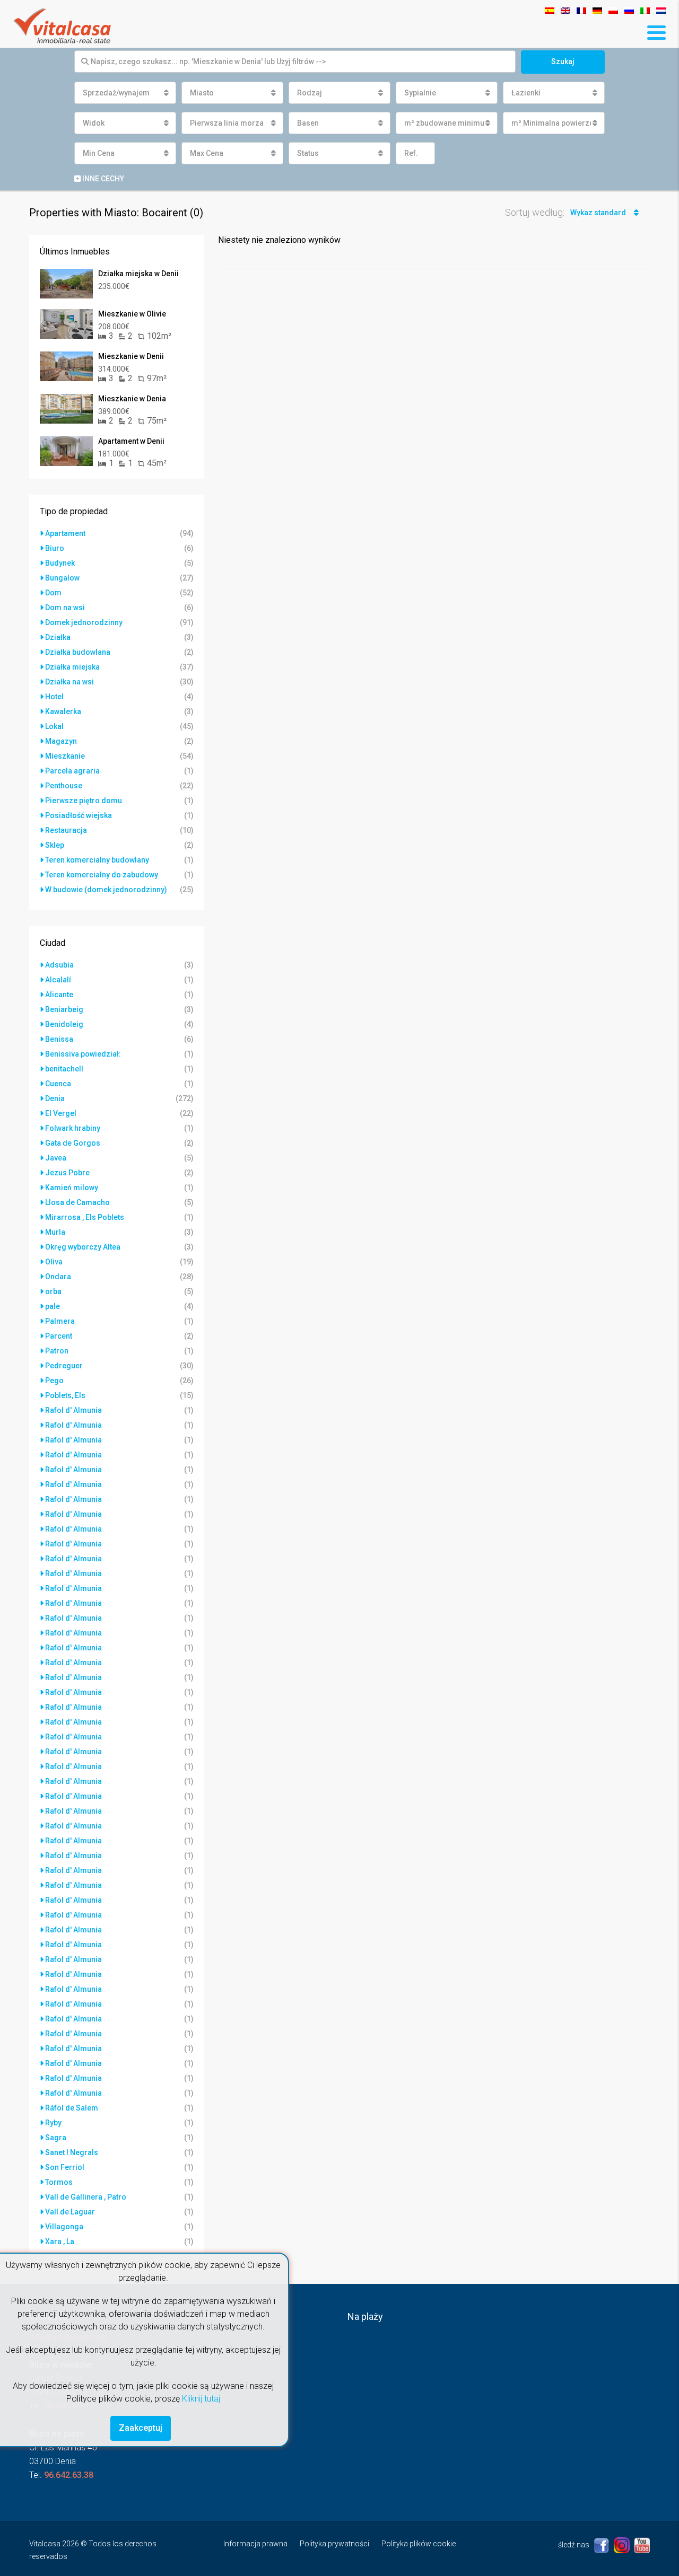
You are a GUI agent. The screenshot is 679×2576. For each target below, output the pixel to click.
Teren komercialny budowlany (97, 860)
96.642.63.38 (69, 2475)
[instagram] (623, 2545)
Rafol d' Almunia (73, 1410)
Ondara (58, 1277)
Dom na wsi (65, 608)
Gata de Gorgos (73, 1143)
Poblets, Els (65, 1395)
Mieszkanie (65, 756)
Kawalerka (63, 711)
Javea (56, 1158)
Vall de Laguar (70, 2212)
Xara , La (60, 2241)
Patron (57, 1351)
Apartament (65, 533)
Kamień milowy (72, 1188)
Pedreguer (64, 1366)
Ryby (53, 2123)
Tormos (59, 2182)
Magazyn (61, 741)
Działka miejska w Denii (138, 274)
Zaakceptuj (141, 2428)
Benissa (59, 1039)
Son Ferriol (65, 2167)
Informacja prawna (255, 2544)
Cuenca (58, 1084)
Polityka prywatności (334, 2544)
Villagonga (64, 2227)
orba (53, 1291)
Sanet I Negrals (72, 2152)
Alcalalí (58, 980)
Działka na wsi (69, 682)
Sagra (56, 2138)
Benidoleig (64, 1024)
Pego (54, 1381)
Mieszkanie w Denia (132, 399)
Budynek (60, 563)
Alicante (59, 995)
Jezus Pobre (67, 1173)
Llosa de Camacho (77, 1202)
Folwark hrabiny (73, 1128)
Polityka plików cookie (419, 2544)
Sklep (55, 845)
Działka (58, 637)
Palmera (60, 1321)
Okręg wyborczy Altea (83, 1247)
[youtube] (642, 2545)
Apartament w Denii (131, 441)
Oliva (54, 1262)
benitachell (64, 1069)
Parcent (59, 1336)
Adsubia (59, 965)
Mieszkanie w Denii (131, 356)
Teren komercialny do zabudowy (102, 875)
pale (53, 1306)
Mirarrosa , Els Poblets (85, 1217)
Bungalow (62, 578)
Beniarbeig (64, 1009)
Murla (55, 1232)
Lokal (54, 726)
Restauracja (66, 830)
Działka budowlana (78, 652)
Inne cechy (102, 179)
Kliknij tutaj (201, 2399)
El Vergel (61, 1113)
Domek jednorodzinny (84, 622)
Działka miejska (72, 667)
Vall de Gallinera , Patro (86, 2197)
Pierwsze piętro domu (84, 801)
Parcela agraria (72, 771)
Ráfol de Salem (72, 2108)
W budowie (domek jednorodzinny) (106, 890)
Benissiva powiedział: (83, 1054)
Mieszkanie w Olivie (132, 314)
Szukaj (563, 61)
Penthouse (64, 786)
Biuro (55, 548)
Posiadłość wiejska (79, 815)
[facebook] (602, 2545)
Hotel (54, 697)
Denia (55, 1098)
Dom (53, 593)
